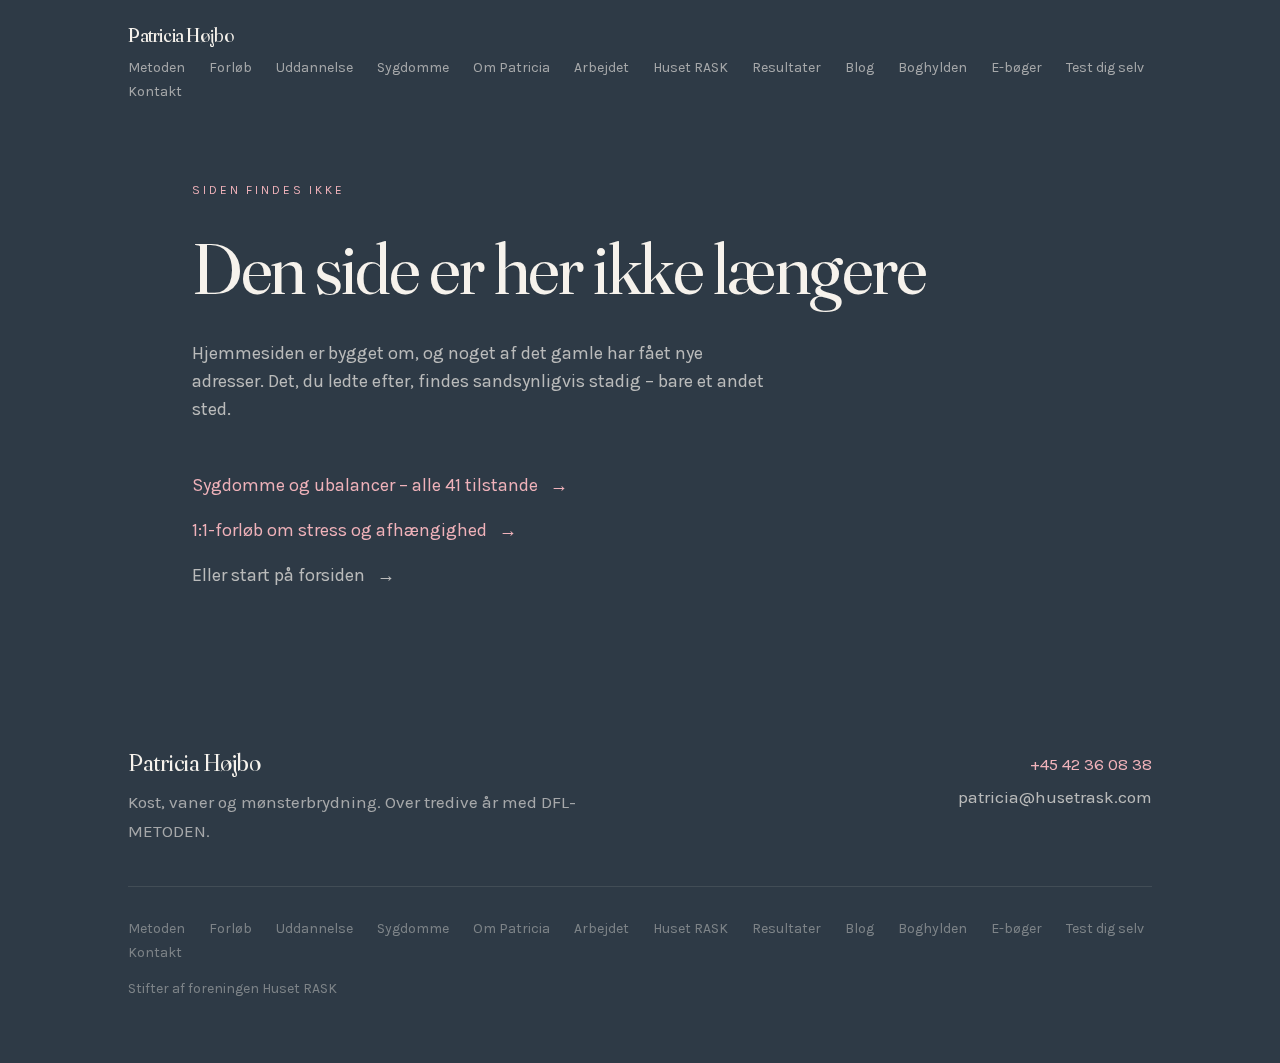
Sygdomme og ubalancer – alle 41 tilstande (380, 485)
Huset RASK (690, 67)
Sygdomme (413, 67)
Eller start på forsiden (293, 575)
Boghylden (932, 67)
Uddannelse (314, 67)
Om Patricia (511, 67)
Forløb (230, 67)
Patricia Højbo (180, 35)
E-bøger (1016, 67)
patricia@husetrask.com (1055, 797)
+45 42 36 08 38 (1091, 764)
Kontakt (155, 91)
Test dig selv (1105, 67)
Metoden (156, 67)
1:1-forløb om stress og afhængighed (354, 530)
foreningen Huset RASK (262, 988)
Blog (859, 67)
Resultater (786, 67)
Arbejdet (601, 67)
